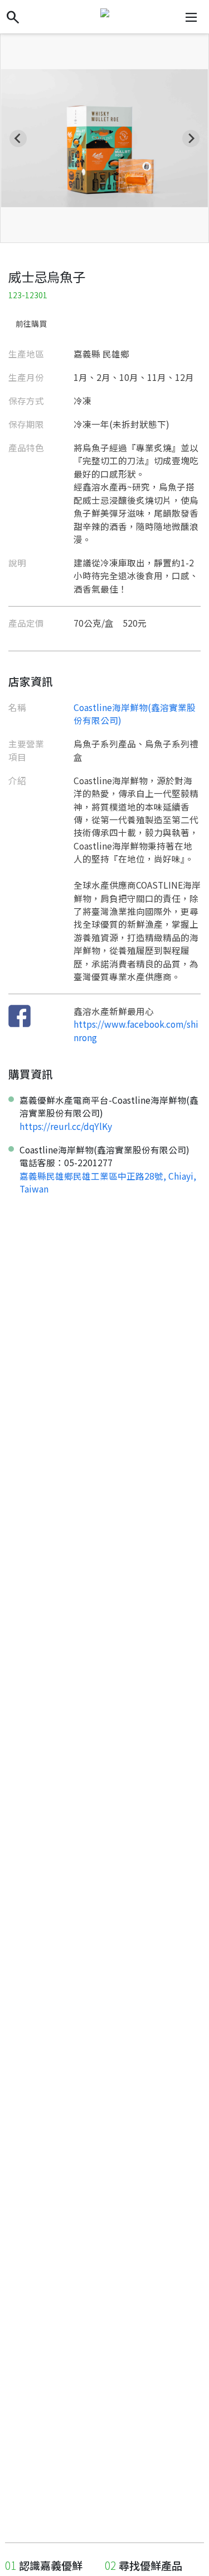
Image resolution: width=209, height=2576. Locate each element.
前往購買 (31, 323)
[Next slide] (191, 138)
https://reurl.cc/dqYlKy (66, 1126)
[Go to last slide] (18, 138)
